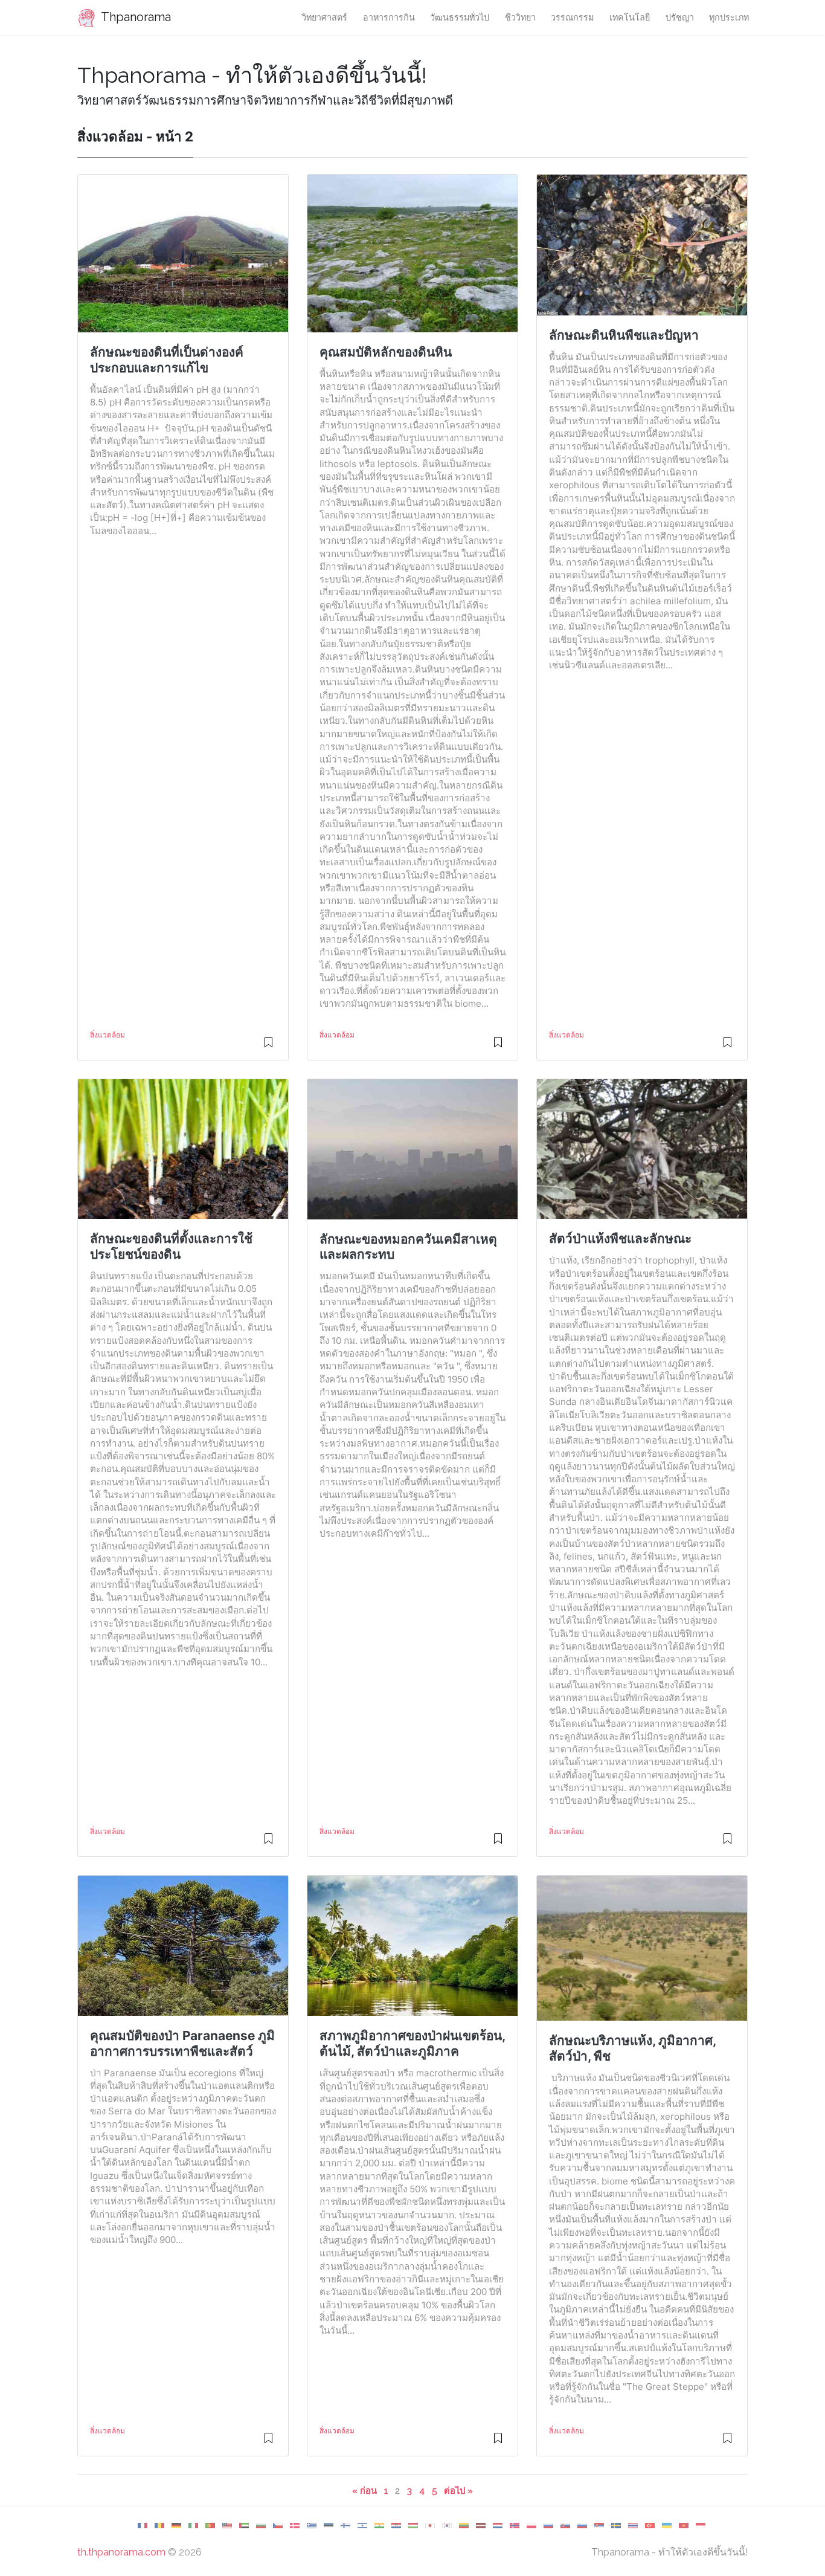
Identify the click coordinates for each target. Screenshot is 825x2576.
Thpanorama (135, 17)
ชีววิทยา (520, 17)
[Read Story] (268, 1047)
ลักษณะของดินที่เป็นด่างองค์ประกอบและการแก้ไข (167, 360)
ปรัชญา (680, 17)
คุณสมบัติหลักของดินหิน (386, 352)
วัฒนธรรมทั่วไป (460, 17)
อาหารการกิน (389, 17)
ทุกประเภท (729, 17)
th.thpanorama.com (121, 2552)
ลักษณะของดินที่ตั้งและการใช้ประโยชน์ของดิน (171, 1246)
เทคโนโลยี (630, 17)
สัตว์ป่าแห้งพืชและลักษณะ (620, 1238)
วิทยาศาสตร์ (324, 17)
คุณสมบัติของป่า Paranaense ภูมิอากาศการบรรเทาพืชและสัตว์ (182, 2043)
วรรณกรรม (572, 17)
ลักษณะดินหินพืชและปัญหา (624, 335)
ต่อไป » (458, 2490)
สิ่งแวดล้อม (108, 1035)
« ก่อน (364, 2490)
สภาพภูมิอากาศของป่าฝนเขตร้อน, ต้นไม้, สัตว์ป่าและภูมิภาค (412, 2043)
